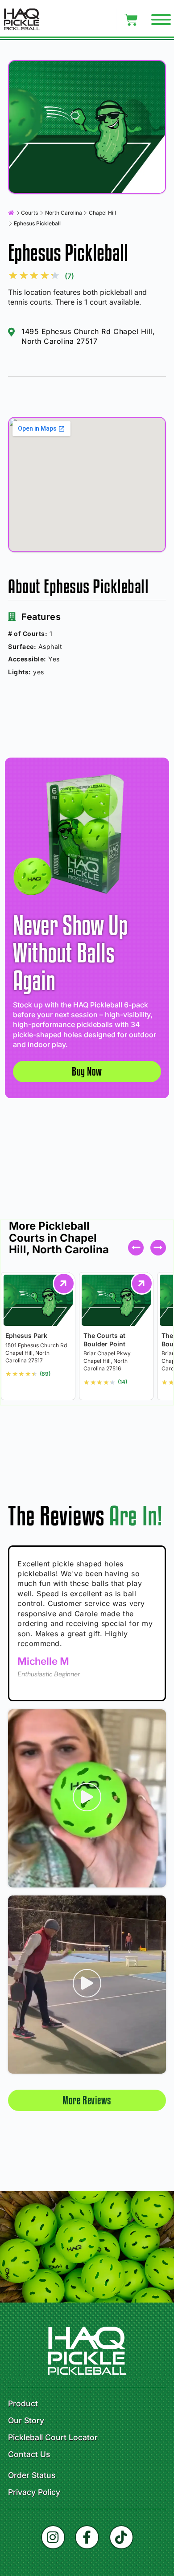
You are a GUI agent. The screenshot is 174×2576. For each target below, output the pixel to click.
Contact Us (29, 2454)
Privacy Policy (34, 2492)
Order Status (32, 2475)
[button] (158, 1248)
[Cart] (131, 20)
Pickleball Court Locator (53, 2437)
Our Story (26, 2421)
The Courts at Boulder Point (104, 1339)
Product (23, 2404)
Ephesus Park (26, 1335)
